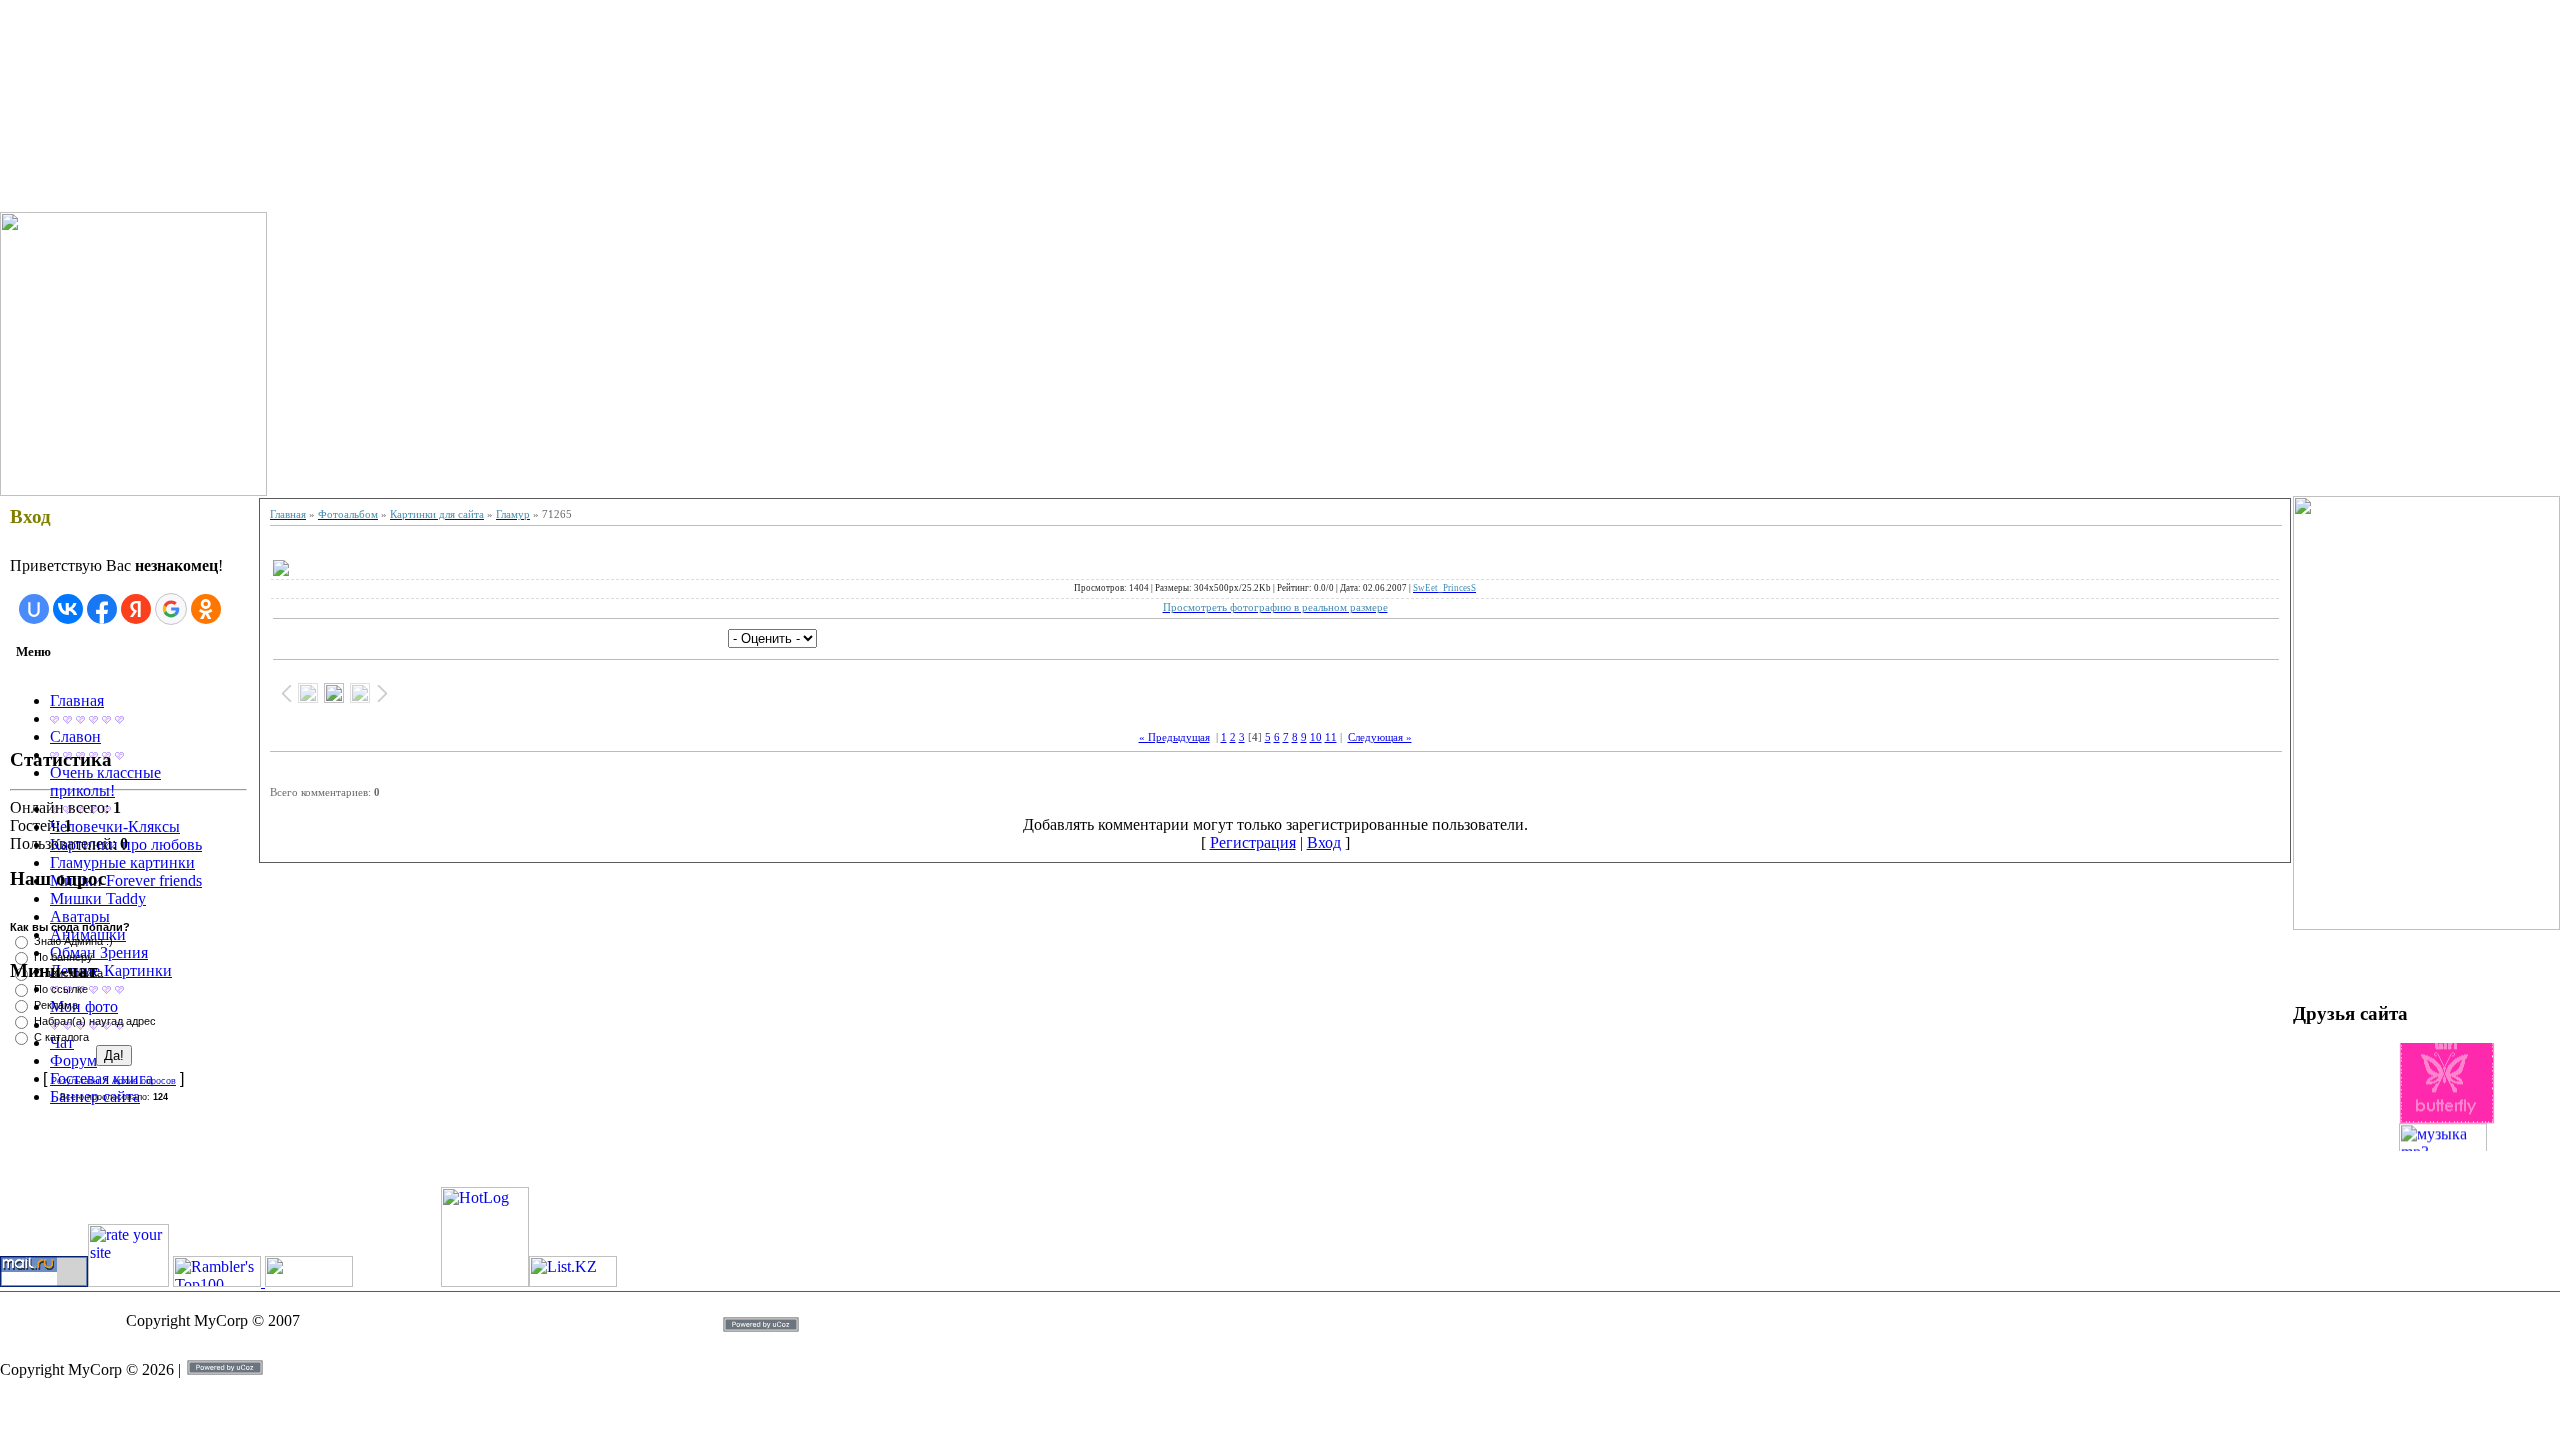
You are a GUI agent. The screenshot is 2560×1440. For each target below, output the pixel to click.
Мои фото (84, 1006)
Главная (77, 700)
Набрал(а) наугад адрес (95, 1021)
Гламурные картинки (122, 862)
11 (1331, 737)
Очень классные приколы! (105, 781)
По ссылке (61, 989)
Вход (1324, 842)
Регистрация (1253, 842)
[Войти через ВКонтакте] (68, 609)
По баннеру (63, 957)
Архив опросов (144, 1081)
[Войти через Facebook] (102, 609)
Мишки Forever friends (126, 880)
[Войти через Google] (171, 609)
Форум (73, 1060)
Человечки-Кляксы (115, 826)
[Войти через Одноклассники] (206, 609)
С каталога (61, 1037)
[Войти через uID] (34, 609)
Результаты (75, 1081)
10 (1316, 737)
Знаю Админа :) (73, 941)
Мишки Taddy (98, 898)
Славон (75, 736)
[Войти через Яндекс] (136, 609)
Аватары (80, 916)
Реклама (56, 1005)
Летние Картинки (111, 970)
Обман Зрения (99, 952)
